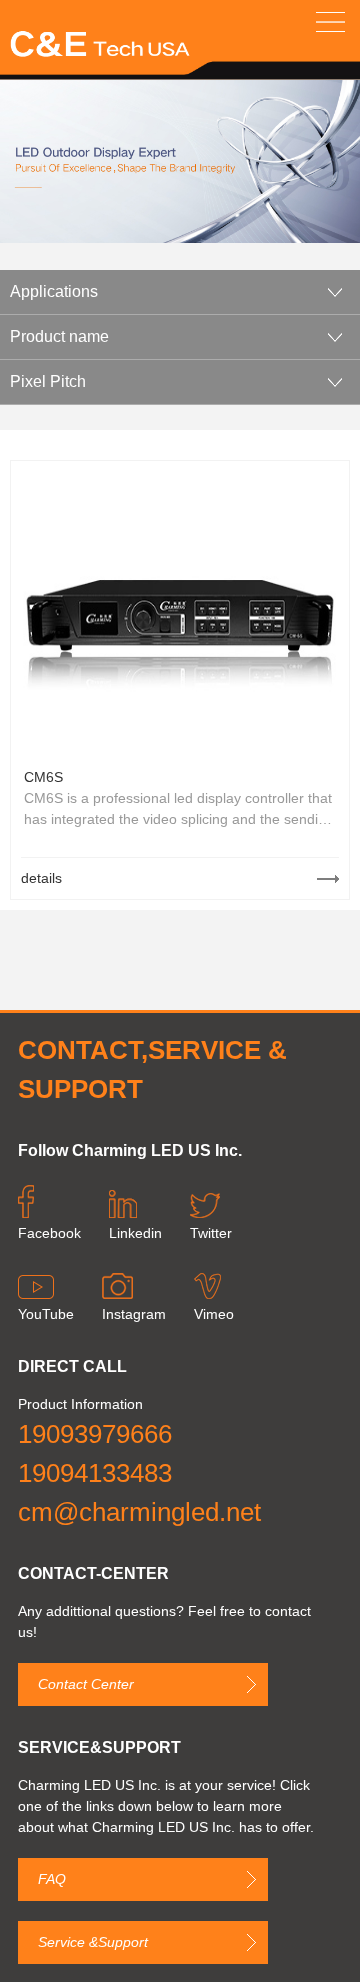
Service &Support (93, 1942)
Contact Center (86, 1684)
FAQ (52, 1879)
